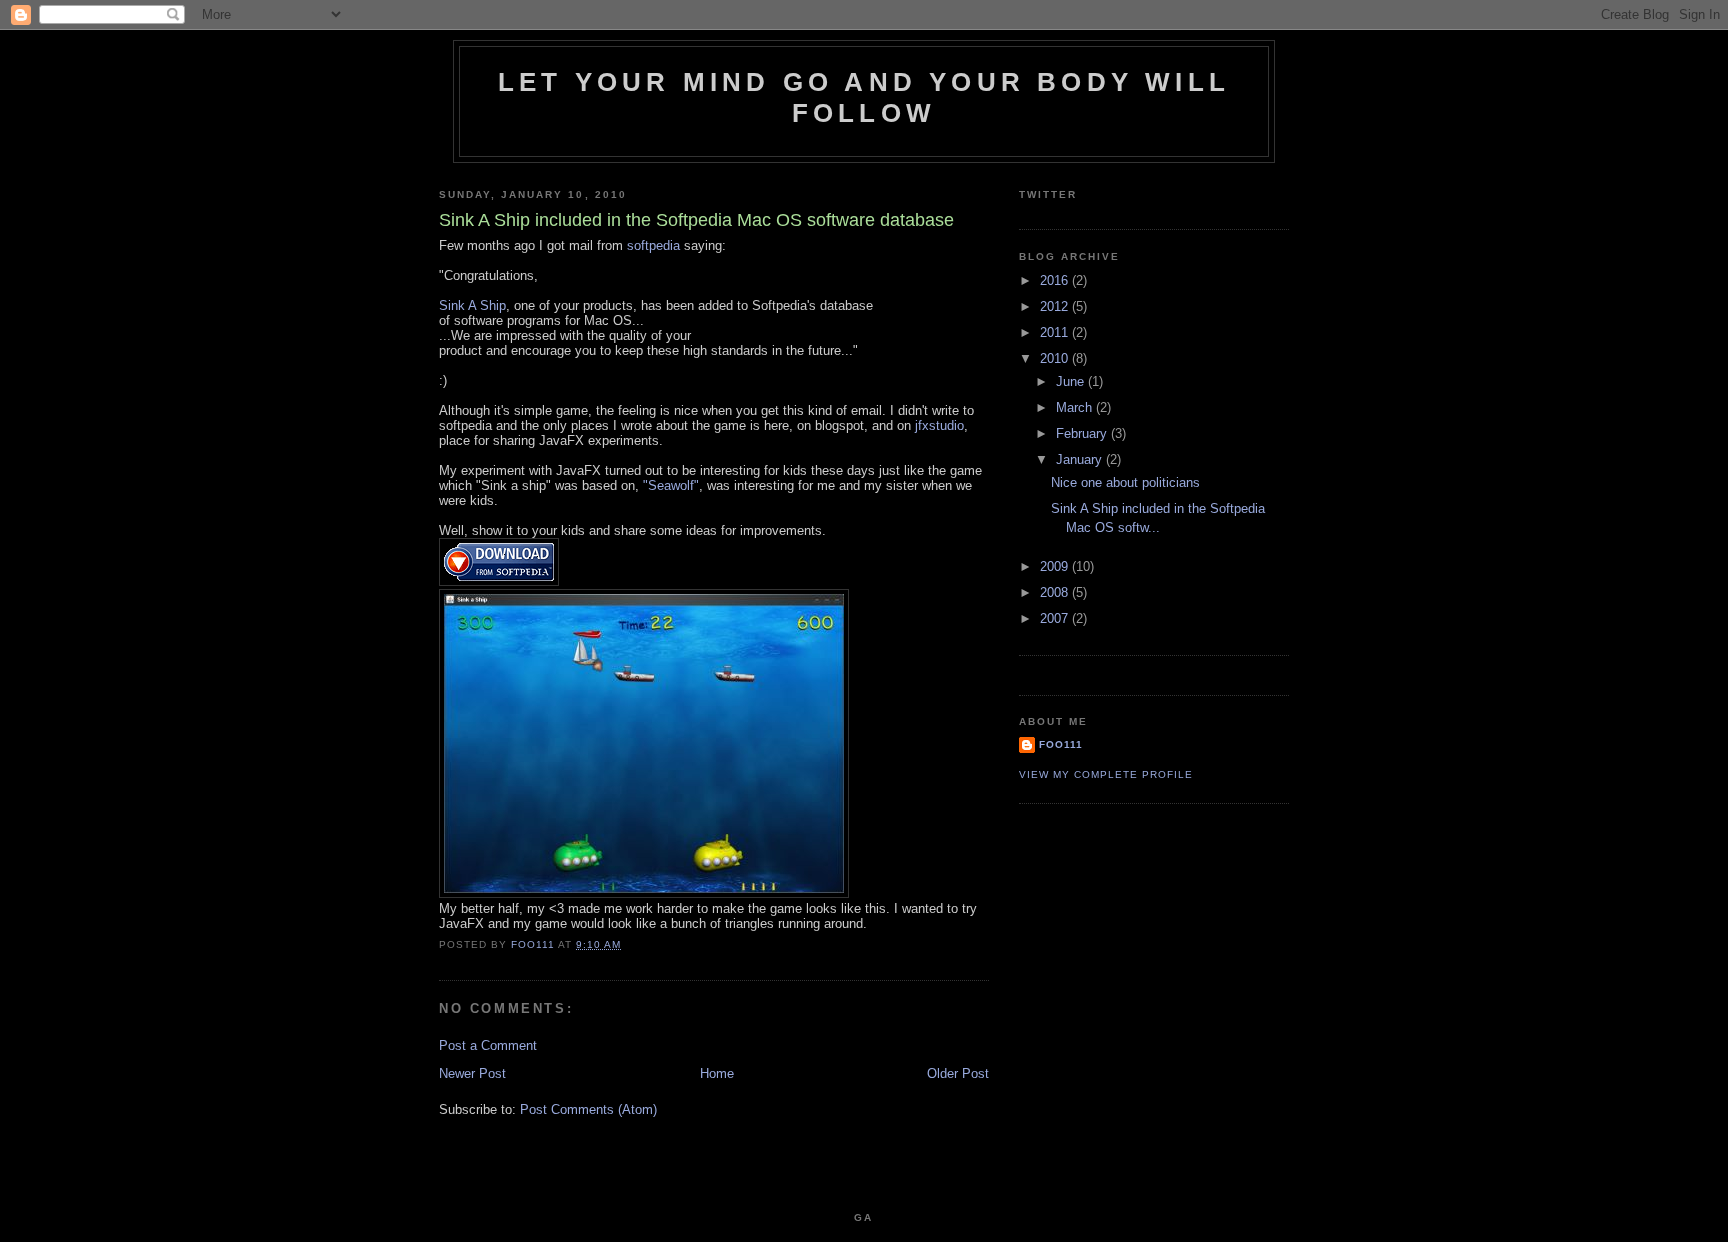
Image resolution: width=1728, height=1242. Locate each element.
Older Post (958, 1073)
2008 (1056, 592)
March (1076, 407)
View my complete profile (1106, 774)
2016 (1056, 280)
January (1081, 459)
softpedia (653, 245)
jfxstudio (939, 425)
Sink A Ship (472, 305)
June (1072, 381)
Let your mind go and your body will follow (864, 97)
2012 (1056, 306)
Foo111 (1061, 744)
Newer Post (472, 1073)
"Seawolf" (671, 485)
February (1083, 433)
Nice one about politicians (1125, 482)
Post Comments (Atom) (588, 1109)
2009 (1056, 566)
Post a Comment (488, 1045)
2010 (1056, 358)
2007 (1056, 618)
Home (717, 1073)
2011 (1056, 332)
